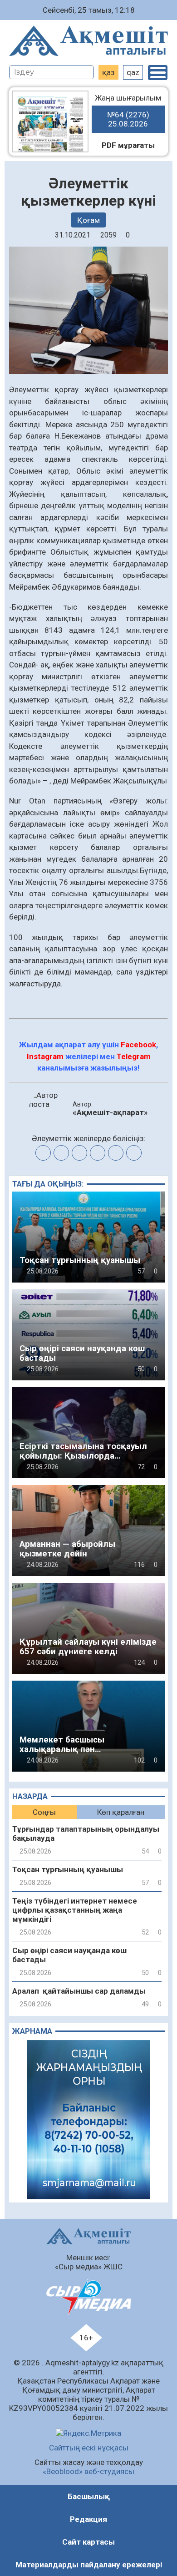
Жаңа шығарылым (128, 111)
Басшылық (89, 2496)
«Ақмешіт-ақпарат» (110, 1112)
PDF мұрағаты (128, 145)
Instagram (45, 1056)
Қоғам (88, 220)
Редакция (88, 2519)
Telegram (134, 1056)
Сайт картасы (88, 2542)
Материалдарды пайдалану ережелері (89, 2565)
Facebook (138, 1045)
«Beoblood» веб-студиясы (88, 2471)
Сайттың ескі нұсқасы (89, 2448)
